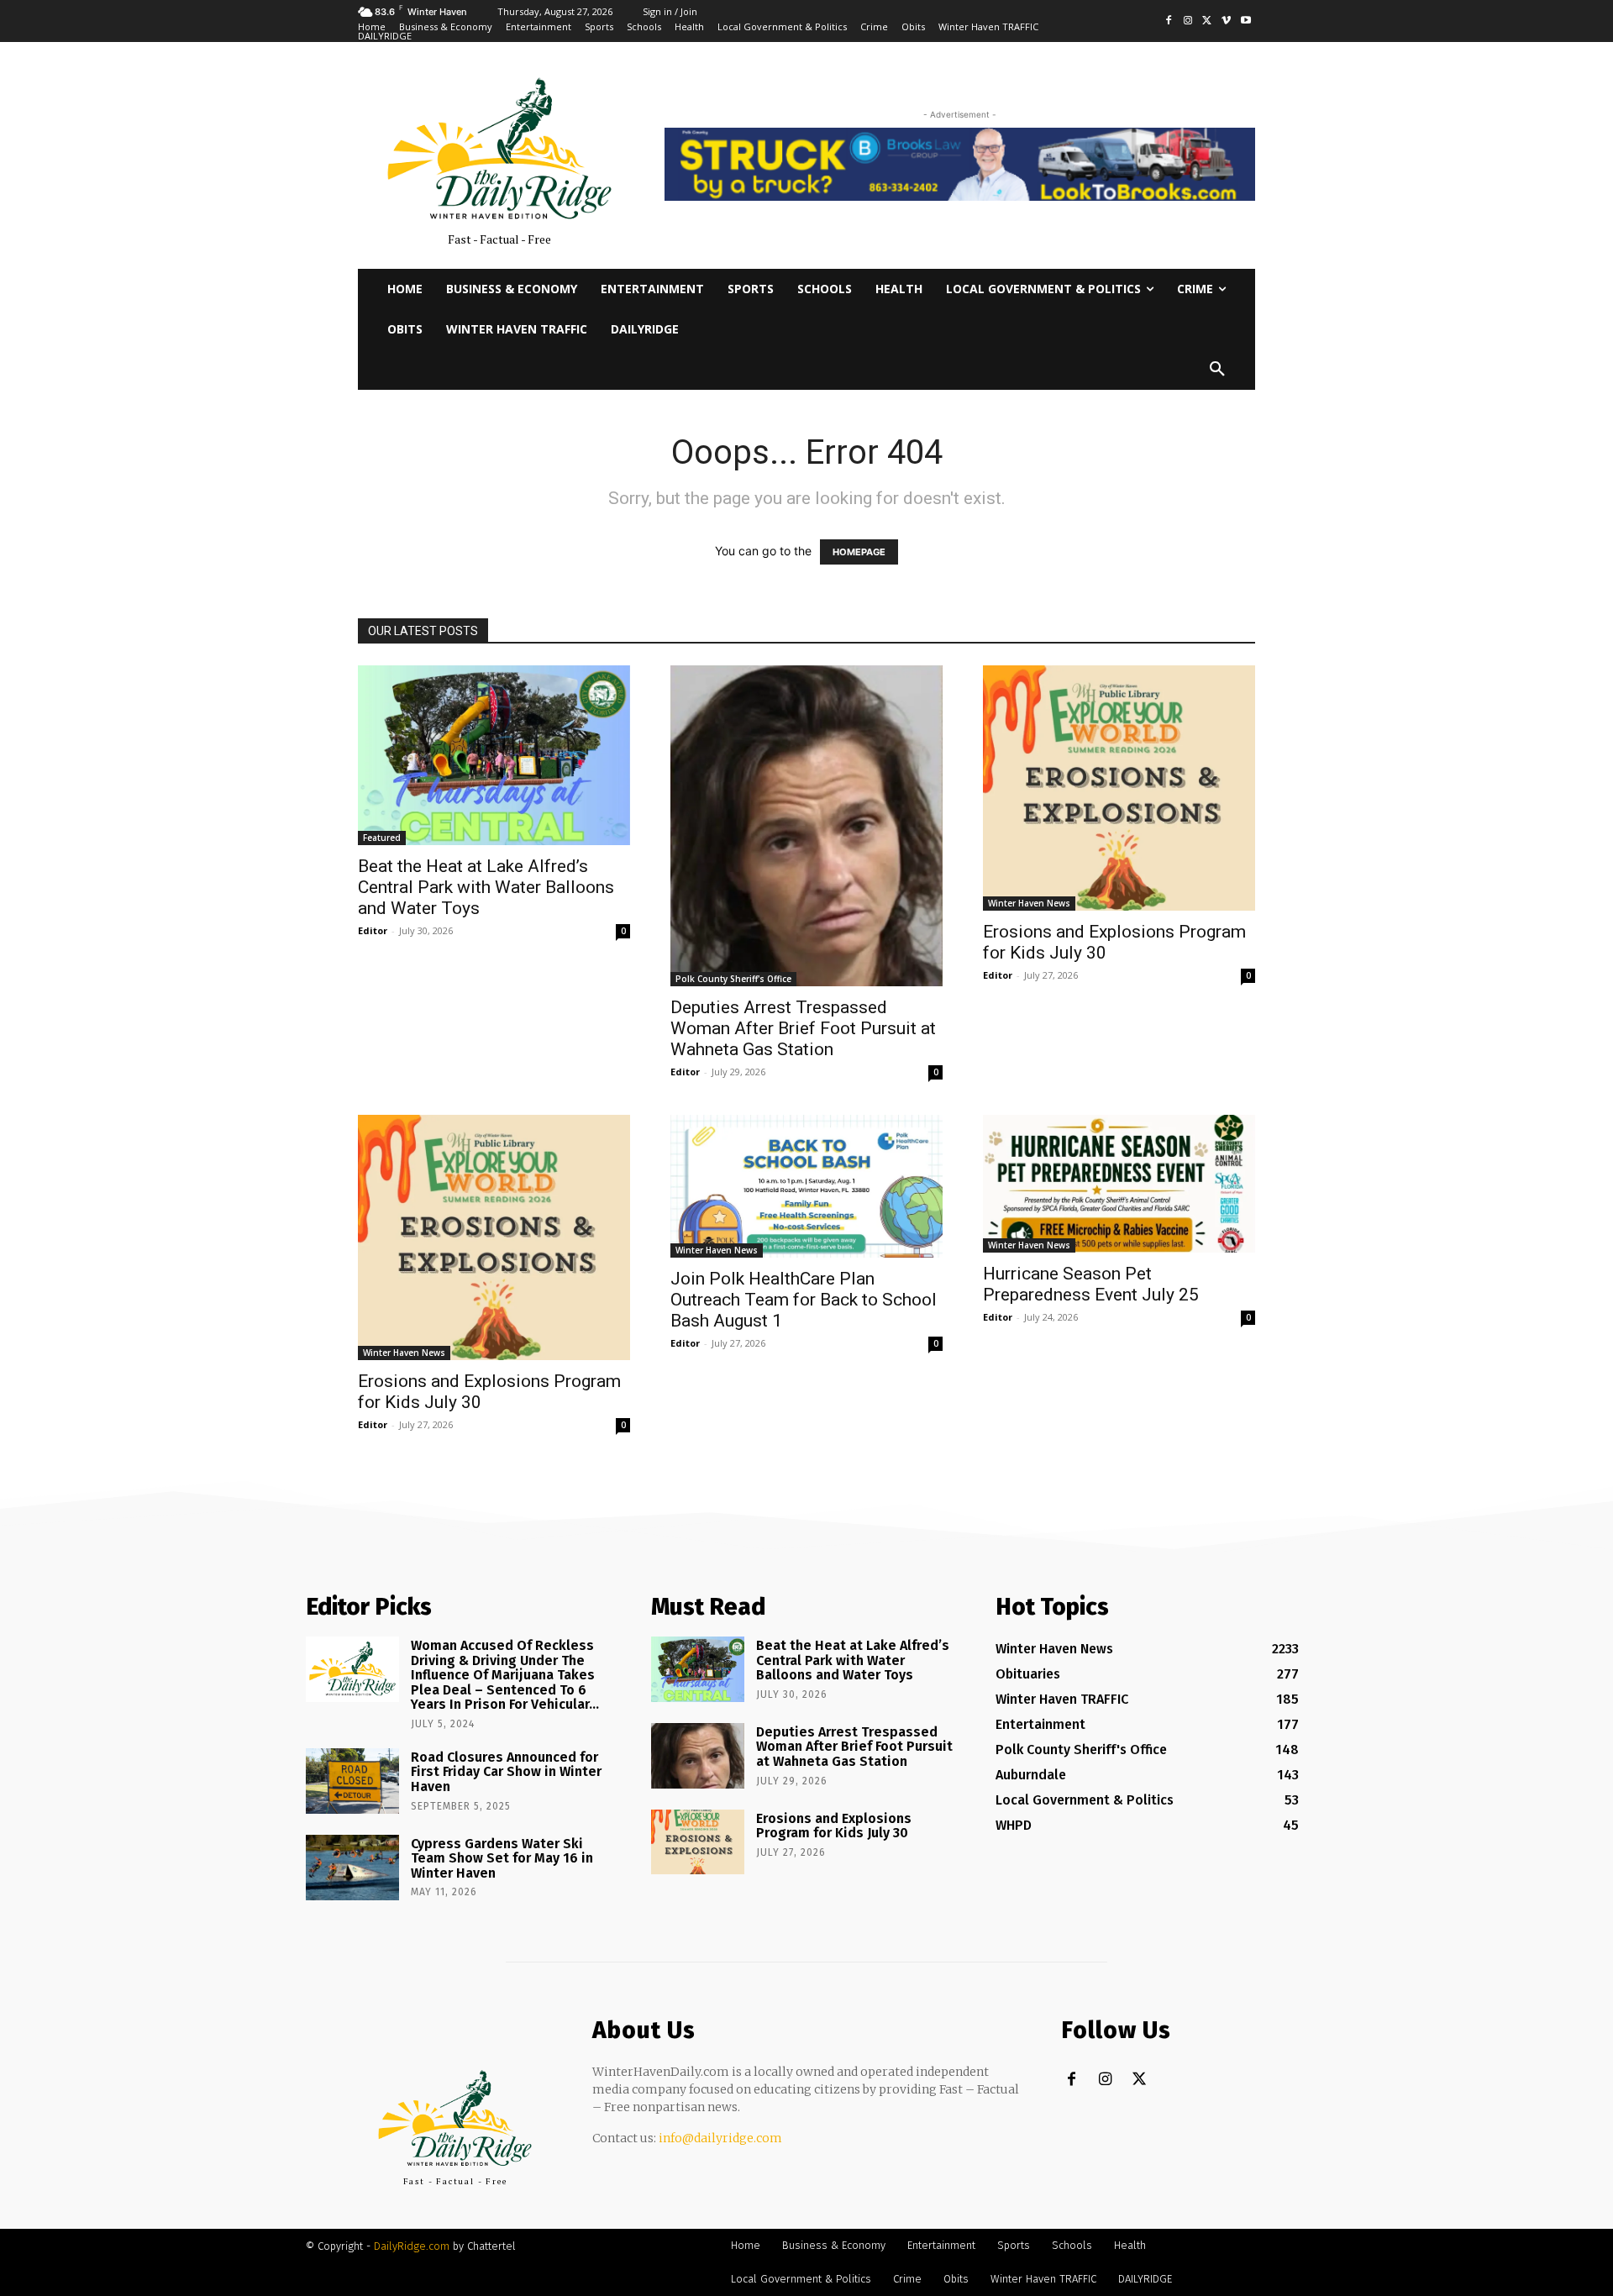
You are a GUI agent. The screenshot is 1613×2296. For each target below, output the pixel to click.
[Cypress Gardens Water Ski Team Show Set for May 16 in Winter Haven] (352, 1868)
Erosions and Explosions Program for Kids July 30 (834, 1826)
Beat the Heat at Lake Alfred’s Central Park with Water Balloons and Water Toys (486, 887)
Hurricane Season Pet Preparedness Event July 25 (1091, 1284)
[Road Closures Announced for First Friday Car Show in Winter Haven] (352, 1781)
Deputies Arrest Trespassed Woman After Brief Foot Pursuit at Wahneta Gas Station (803, 1028)
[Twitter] (1208, 21)
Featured (382, 838)
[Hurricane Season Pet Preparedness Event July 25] (1119, 1184)
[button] (1217, 370)
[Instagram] (1188, 21)
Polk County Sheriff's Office (733, 979)
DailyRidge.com (412, 2246)
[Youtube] (1245, 21)
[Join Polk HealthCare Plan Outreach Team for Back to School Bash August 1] (806, 1186)
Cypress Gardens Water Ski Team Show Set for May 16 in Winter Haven (502, 1858)
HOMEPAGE (859, 552)
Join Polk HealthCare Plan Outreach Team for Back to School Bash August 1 (804, 1300)
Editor (373, 930)
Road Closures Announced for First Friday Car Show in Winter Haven (506, 1772)
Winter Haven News (1029, 903)
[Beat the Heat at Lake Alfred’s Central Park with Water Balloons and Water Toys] (494, 755)
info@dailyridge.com (720, 2138)
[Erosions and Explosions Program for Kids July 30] (1119, 788)
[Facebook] (1169, 21)
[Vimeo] (1226, 21)
